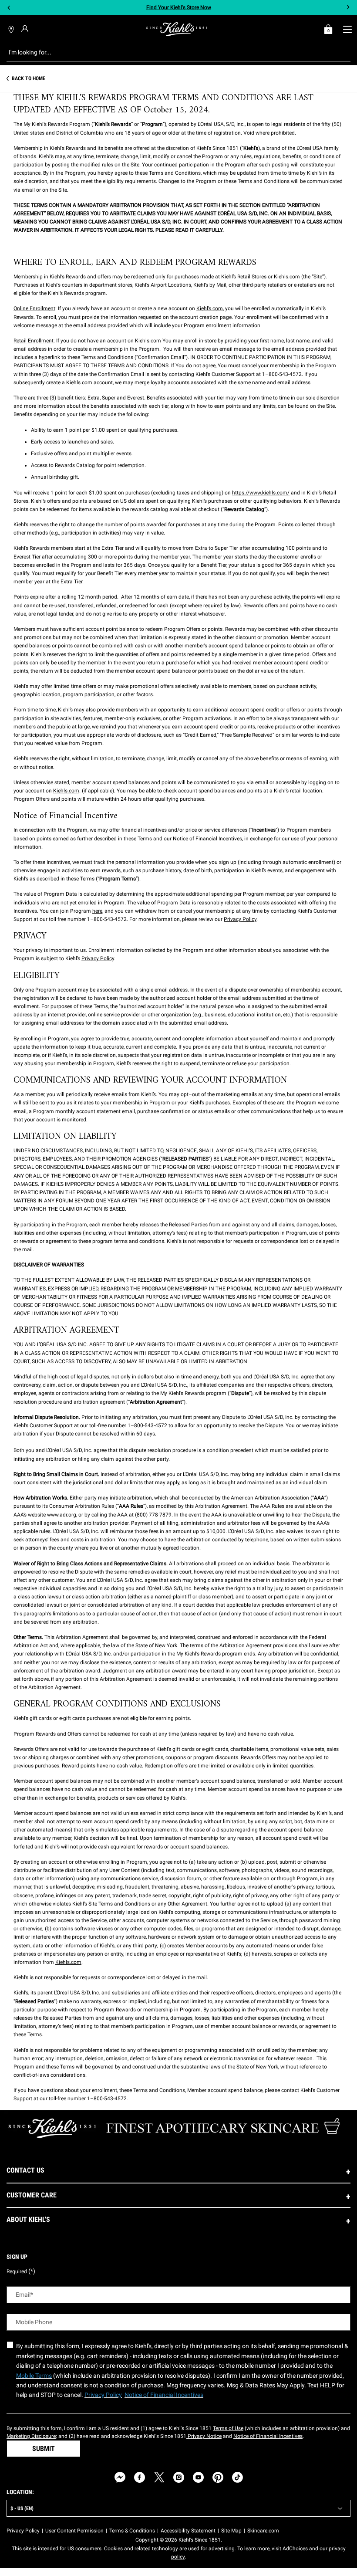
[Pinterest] (218, 2477)
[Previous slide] (9, 8)
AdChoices (296, 2549)
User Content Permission (74, 2531)
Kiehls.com (287, 277)
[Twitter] (159, 2477)
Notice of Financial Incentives (207, 839)
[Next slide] (348, 8)
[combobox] (172, 52)
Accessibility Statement (188, 2531)
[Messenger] (120, 2477)
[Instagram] (179, 2477)
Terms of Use (228, 2428)
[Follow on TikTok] (237, 2477)
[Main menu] (347, 29)
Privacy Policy (240, 919)
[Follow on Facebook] (140, 2477)
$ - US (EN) (22, 2508)
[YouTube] (198, 2477)
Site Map (231, 2531)
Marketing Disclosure (31, 2436)
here (97, 911)
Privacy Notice (204, 2436)
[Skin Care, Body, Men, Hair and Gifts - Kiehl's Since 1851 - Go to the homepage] (177, 29)
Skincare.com (263, 2531)
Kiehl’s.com (210, 308)
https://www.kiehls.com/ (261, 493)
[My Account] (26, 29)
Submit (44, 2449)
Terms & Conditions (132, 2531)
